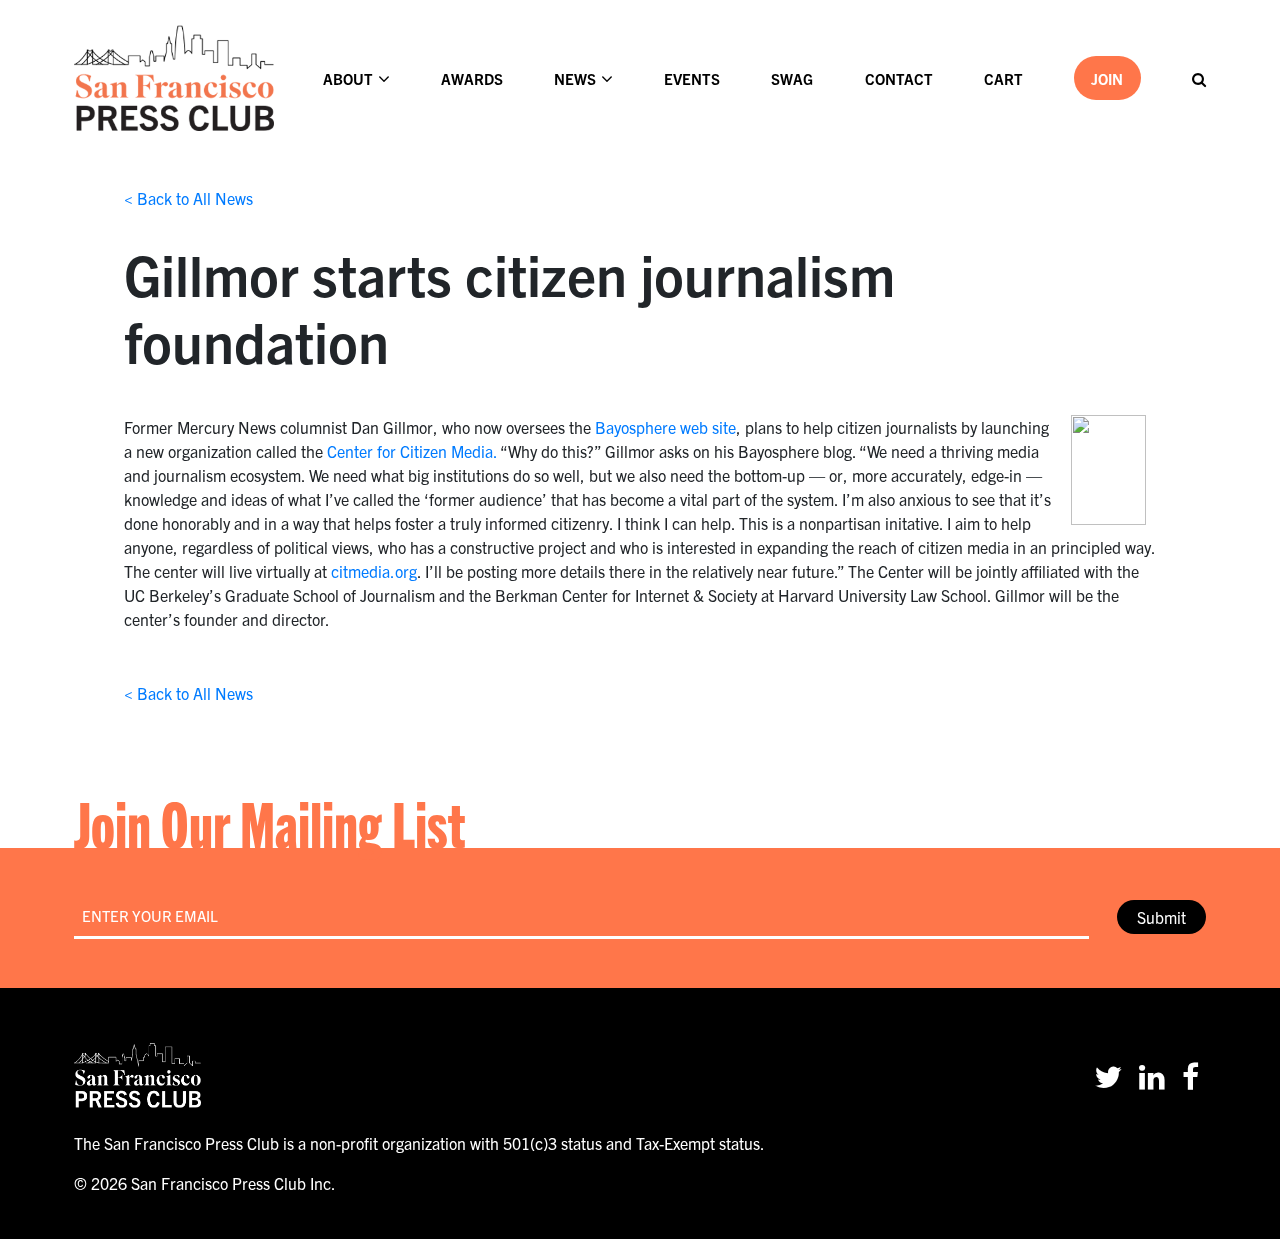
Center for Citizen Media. (412, 451)
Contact (899, 78)
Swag (792, 78)
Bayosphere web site (665, 427)
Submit (1161, 917)
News (575, 78)
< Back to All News (188, 198)
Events (692, 78)
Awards (472, 78)
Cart (1003, 78)
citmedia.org (374, 571)
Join (1107, 78)
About (348, 78)
